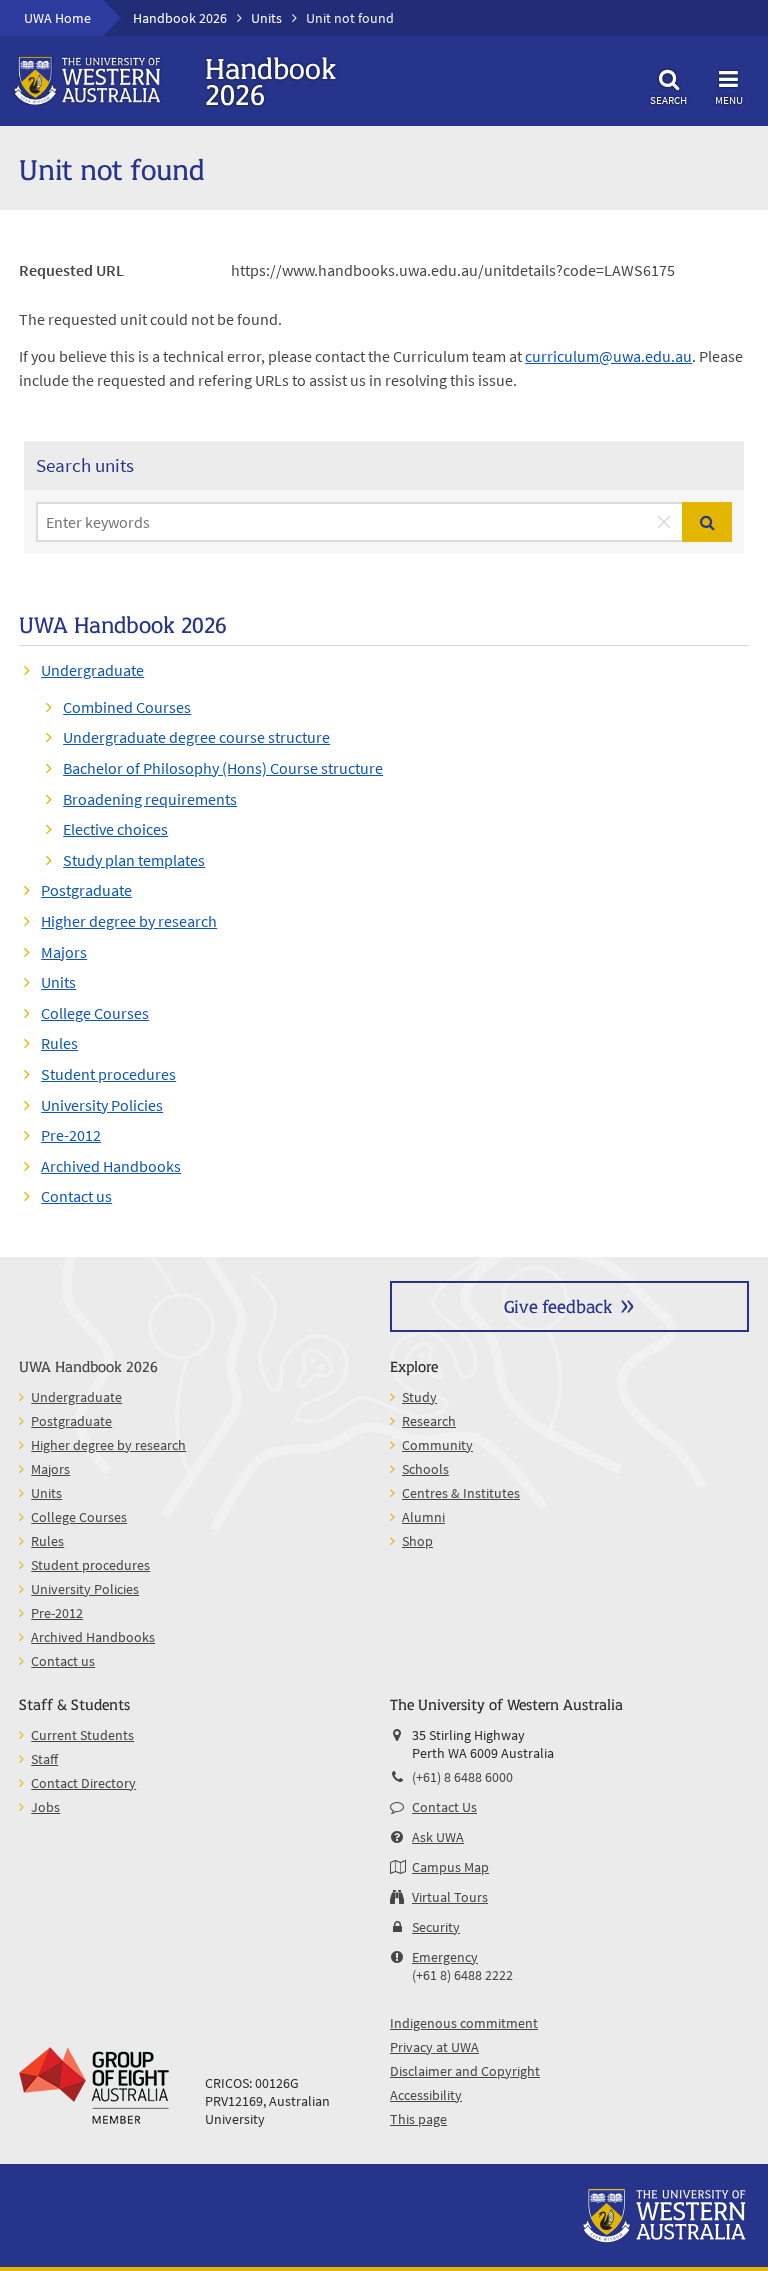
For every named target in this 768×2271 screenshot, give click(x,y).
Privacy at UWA (434, 2047)
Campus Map (450, 1867)
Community (437, 1445)
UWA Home (57, 18)
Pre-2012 (71, 1135)
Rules (59, 1043)
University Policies (102, 1105)
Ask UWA (438, 1837)
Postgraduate (86, 890)
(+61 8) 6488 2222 (462, 1975)
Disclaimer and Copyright (465, 2071)
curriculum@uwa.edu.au (608, 356)
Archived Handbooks (111, 1166)
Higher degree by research (129, 921)
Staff (44, 1759)
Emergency (445, 1957)
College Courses (95, 1013)
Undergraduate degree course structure (196, 737)
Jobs (45, 1807)
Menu (729, 99)
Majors (64, 952)
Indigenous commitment (464, 2023)
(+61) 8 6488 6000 (462, 1777)
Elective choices (115, 829)
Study (419, 1397)
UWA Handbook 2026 (88, 1365)
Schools (425, 1469)
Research (429, 1421)
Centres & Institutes (461, 1493)
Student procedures (108, 1074)
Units (266, 18)
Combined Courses (127, 707)
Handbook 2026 (180, 18)
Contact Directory (83, 1783)
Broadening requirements (150, 799)
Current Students (82, 1735)
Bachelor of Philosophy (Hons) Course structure (223, 768)
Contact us (76, 1196)
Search (668, 99)
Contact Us (444, 1807)
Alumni (423, 1517)
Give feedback (558, 1305)
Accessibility (426, 2095)
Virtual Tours (450, 1897)
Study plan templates (134, 860)
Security (436, 1927)
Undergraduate (92, 670)
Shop (417, 1541)
